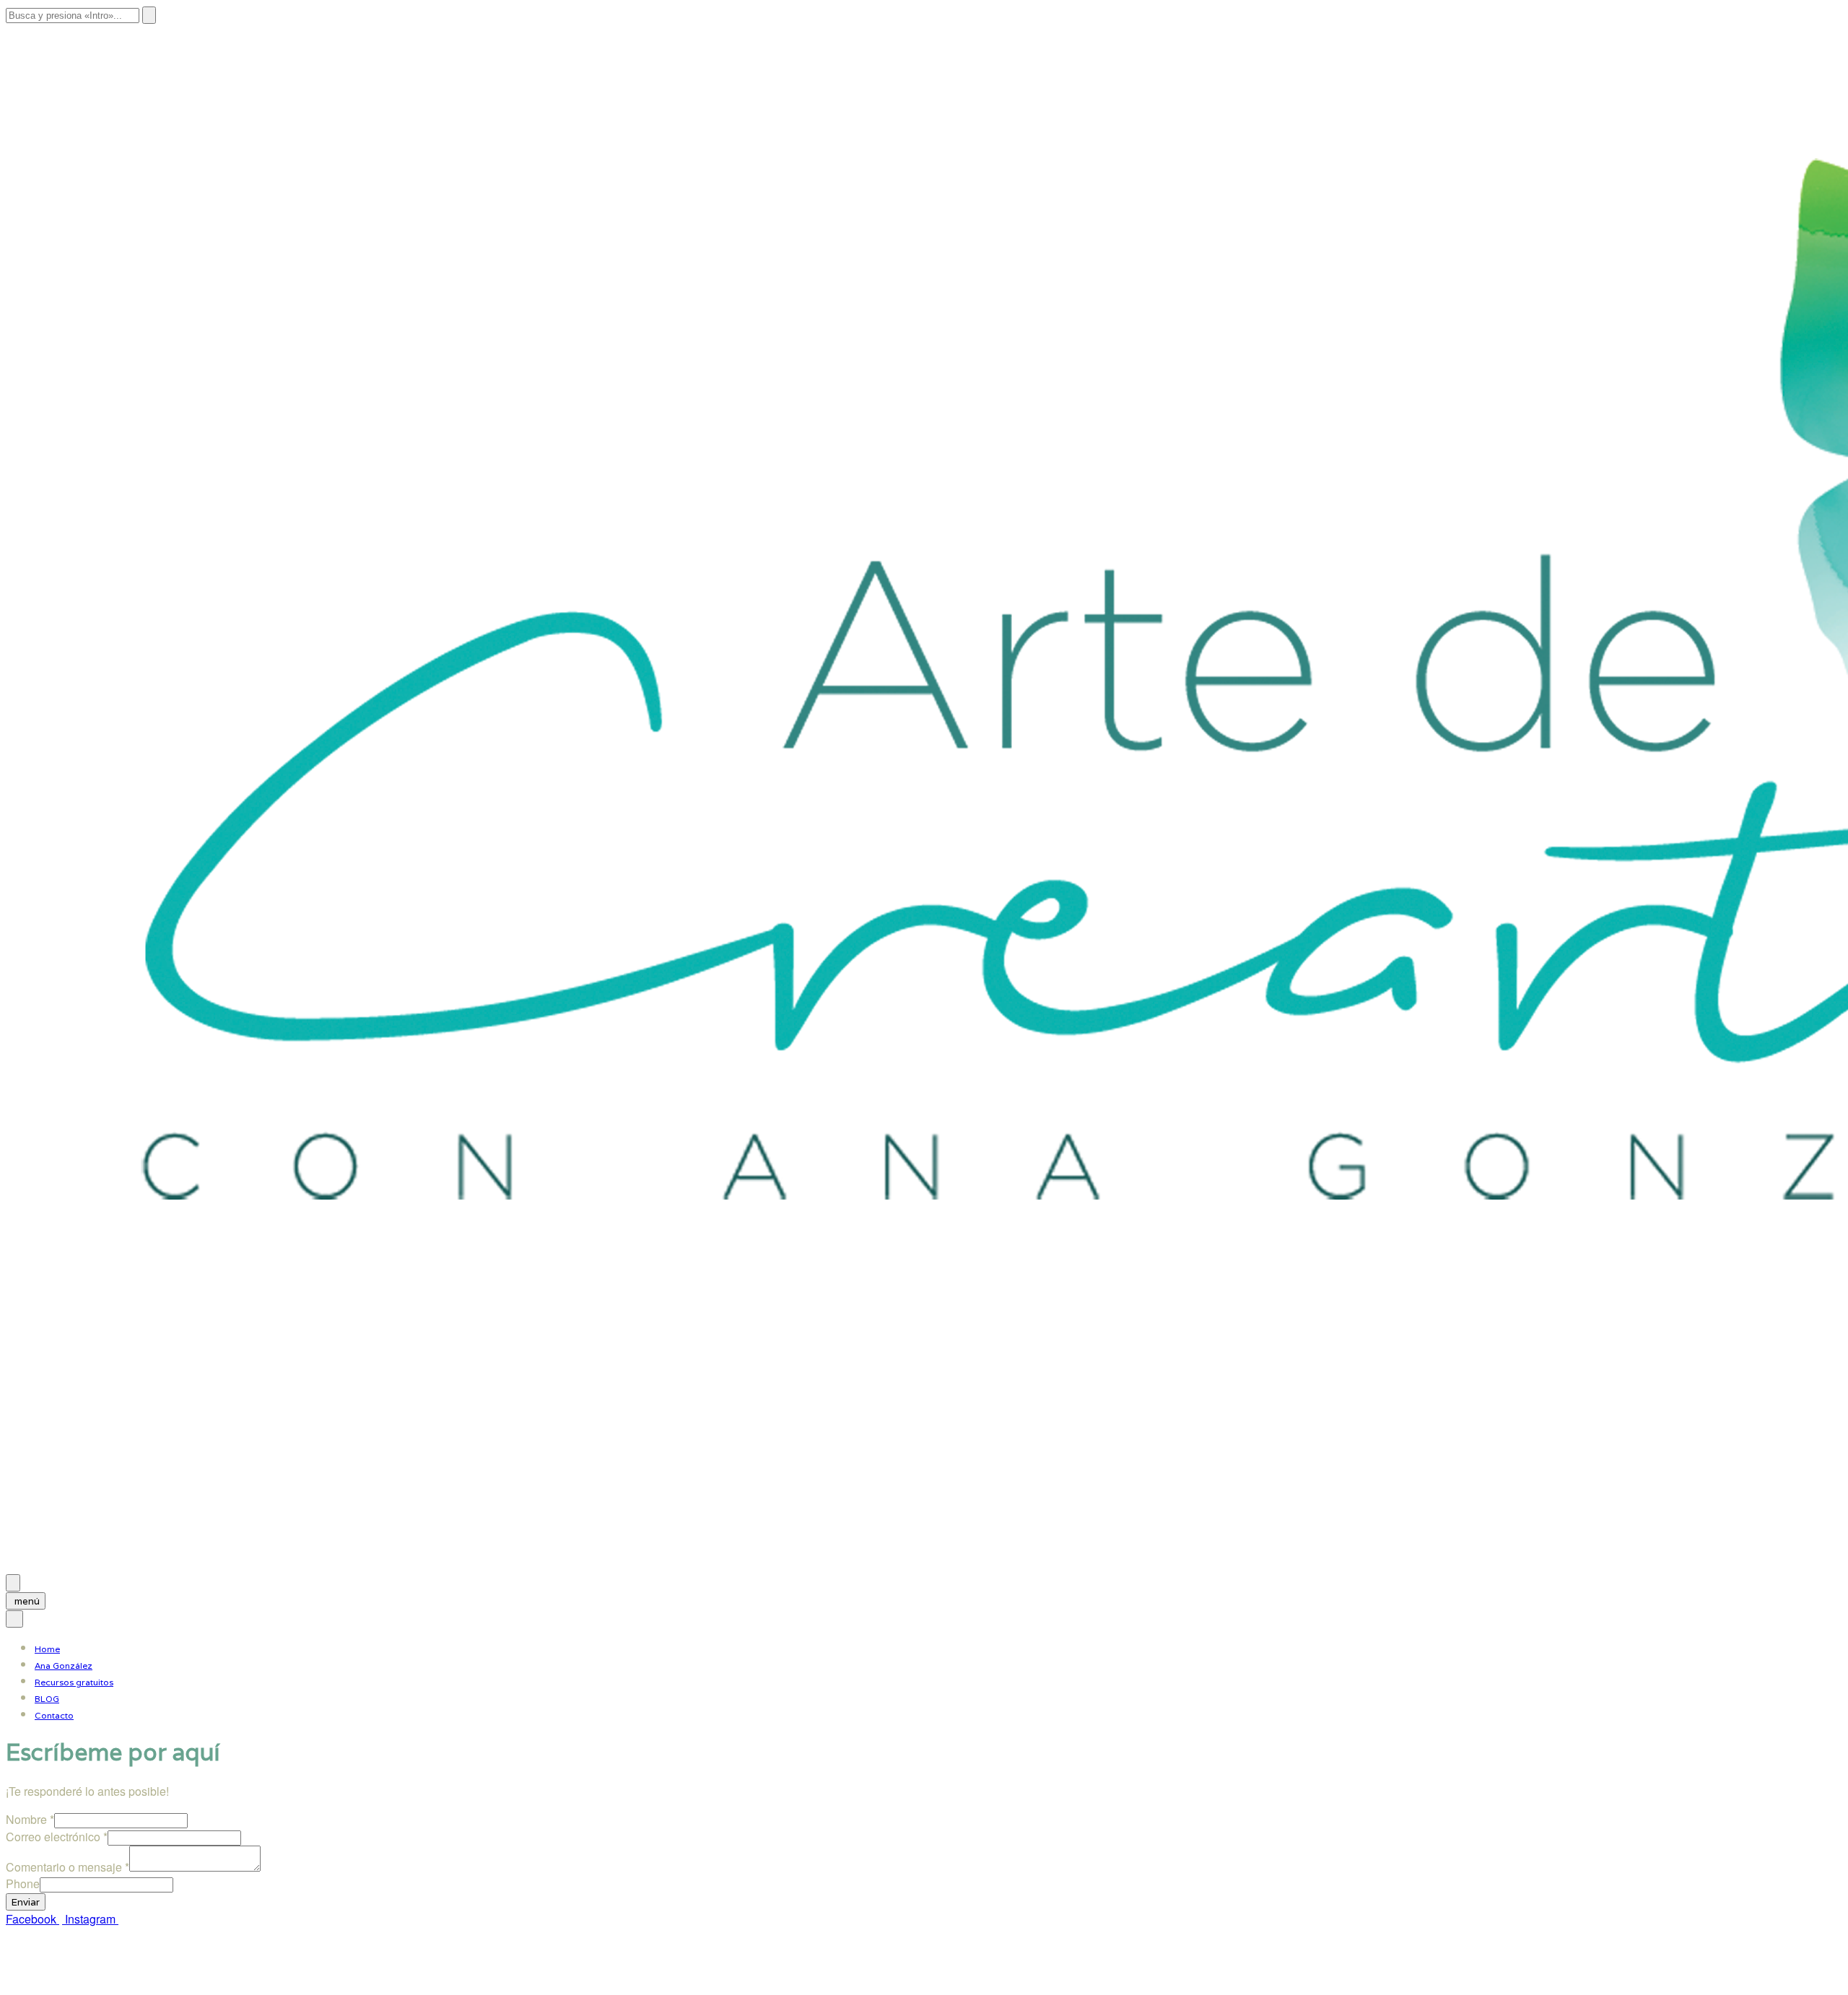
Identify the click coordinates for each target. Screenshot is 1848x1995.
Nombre (30, 1819)
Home (47, 1649)
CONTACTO (278, 1975)
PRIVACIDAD (130, 1975)
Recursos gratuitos (74, 1682)
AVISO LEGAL (43, 1975)
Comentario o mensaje (67, 1867)
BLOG (47, 1699)
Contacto (54, 1715)
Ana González (64, 1666)
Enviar (26, 1902)
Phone (23, 1883)
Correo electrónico (57, 1837)
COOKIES (206, 1975)
